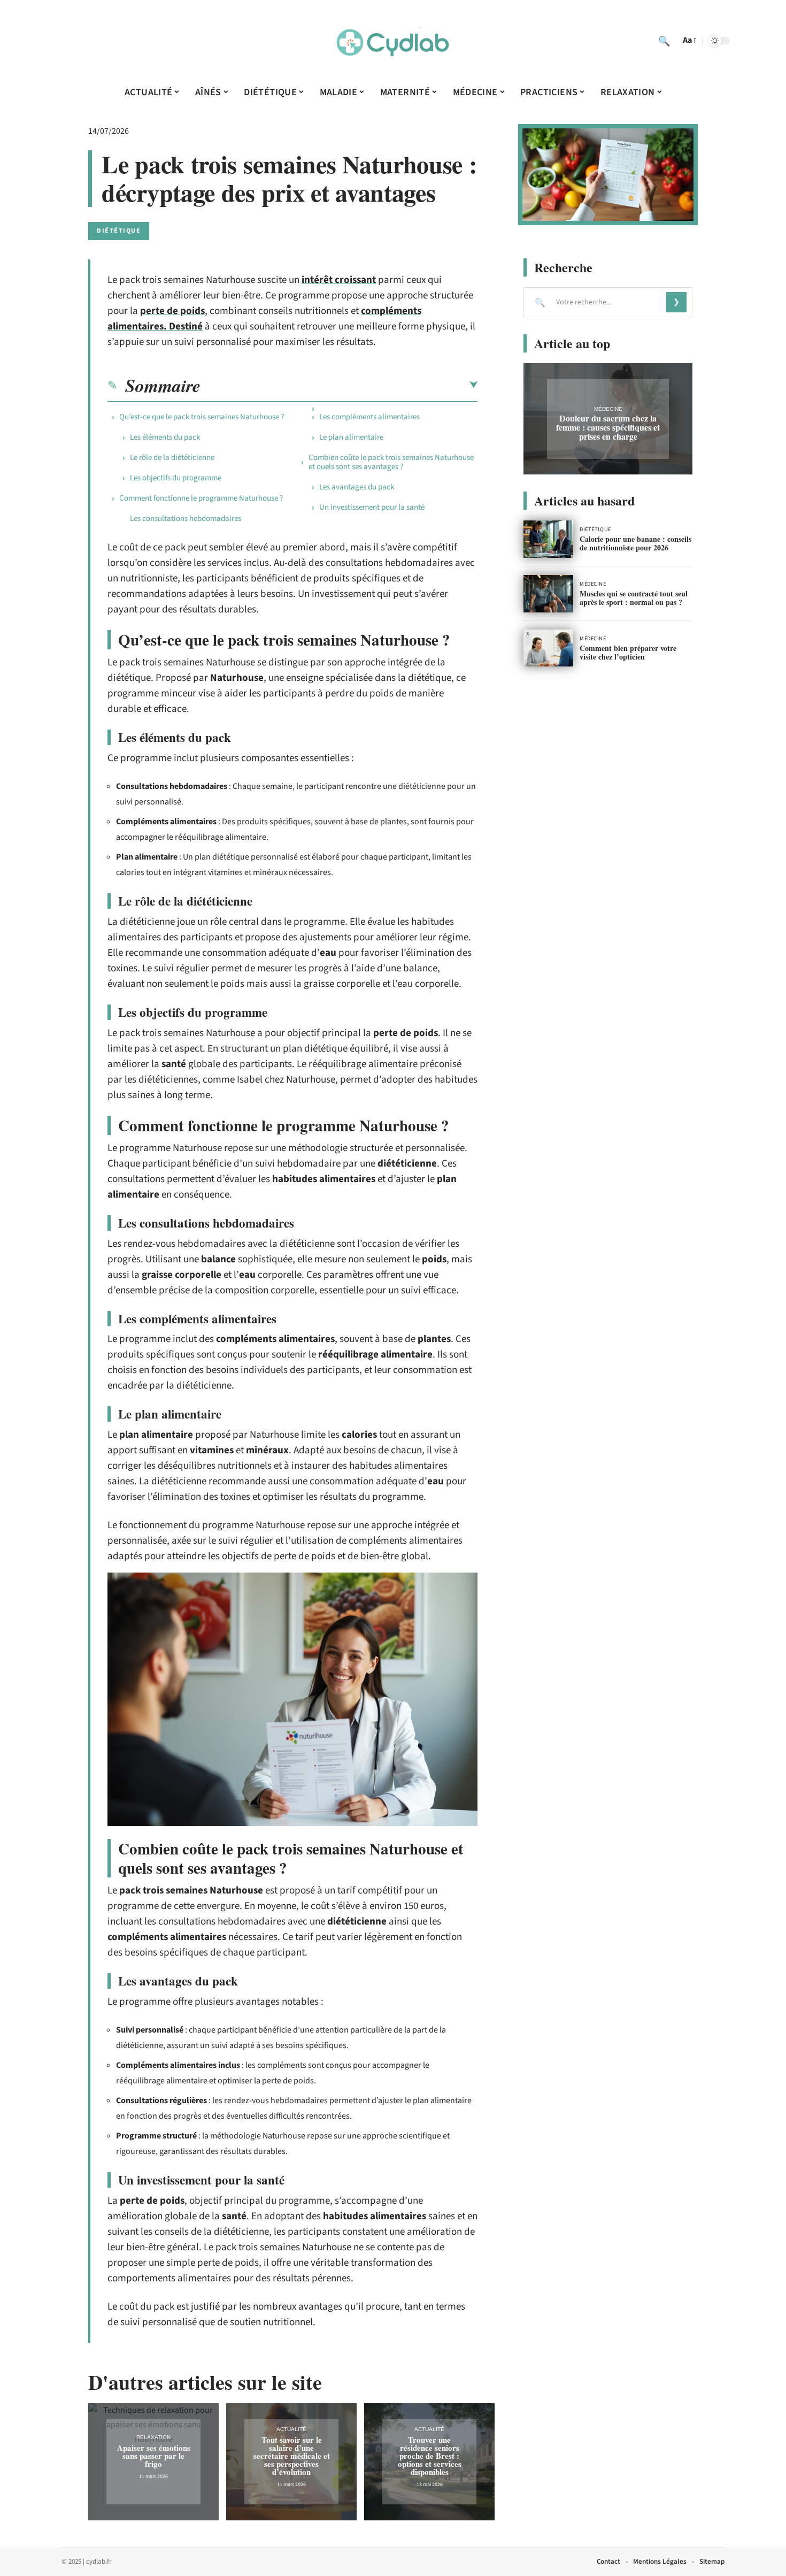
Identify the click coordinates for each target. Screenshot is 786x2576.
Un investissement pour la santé (372, 507)
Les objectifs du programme (176, 478)
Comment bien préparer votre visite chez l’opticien (628, 652)
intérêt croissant (339, 280)
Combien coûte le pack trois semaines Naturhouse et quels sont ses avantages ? (391, 462)
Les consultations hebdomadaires (186, 519)
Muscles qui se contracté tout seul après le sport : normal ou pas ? (634, 598)
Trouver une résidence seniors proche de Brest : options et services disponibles (430, 2456)
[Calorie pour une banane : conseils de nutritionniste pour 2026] (548, 539)
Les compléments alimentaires (369, 417)
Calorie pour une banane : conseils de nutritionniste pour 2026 (635, 543)
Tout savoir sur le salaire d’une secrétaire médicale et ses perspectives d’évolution (292, 2456)
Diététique (119, 231)
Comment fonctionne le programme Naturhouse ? (201, 498)
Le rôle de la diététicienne (172, 458)
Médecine (608, 409)
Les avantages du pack (357, 487)
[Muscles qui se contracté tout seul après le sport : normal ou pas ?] (548, 594)
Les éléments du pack (165, 437)
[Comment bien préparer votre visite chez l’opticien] (548, 648)
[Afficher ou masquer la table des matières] (339, 385)
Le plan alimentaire (351, 437)
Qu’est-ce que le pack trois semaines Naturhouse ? (202, 417)
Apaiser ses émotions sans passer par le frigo (154, 2456)
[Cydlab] (393, 41)
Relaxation (153, 2437)
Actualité (291, 2429)
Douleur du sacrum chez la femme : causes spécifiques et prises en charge (608, 427)
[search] (664, 41)
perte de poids (172, 311)
